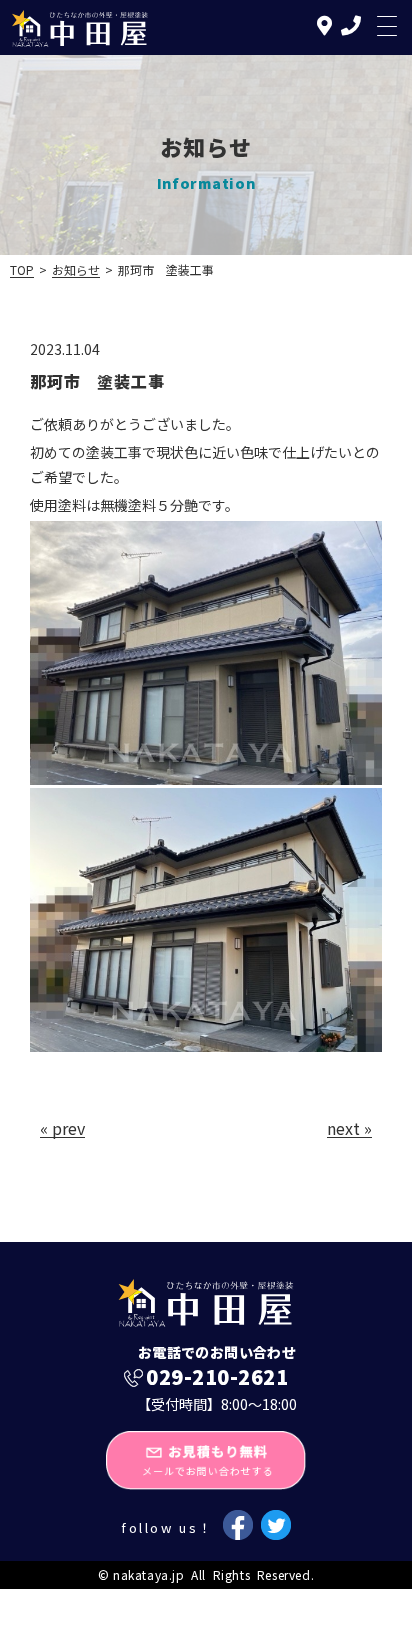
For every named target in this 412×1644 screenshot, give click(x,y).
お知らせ (76, 269)
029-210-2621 (217, 1377)
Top (22, 269)
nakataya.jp (149, 1574)
